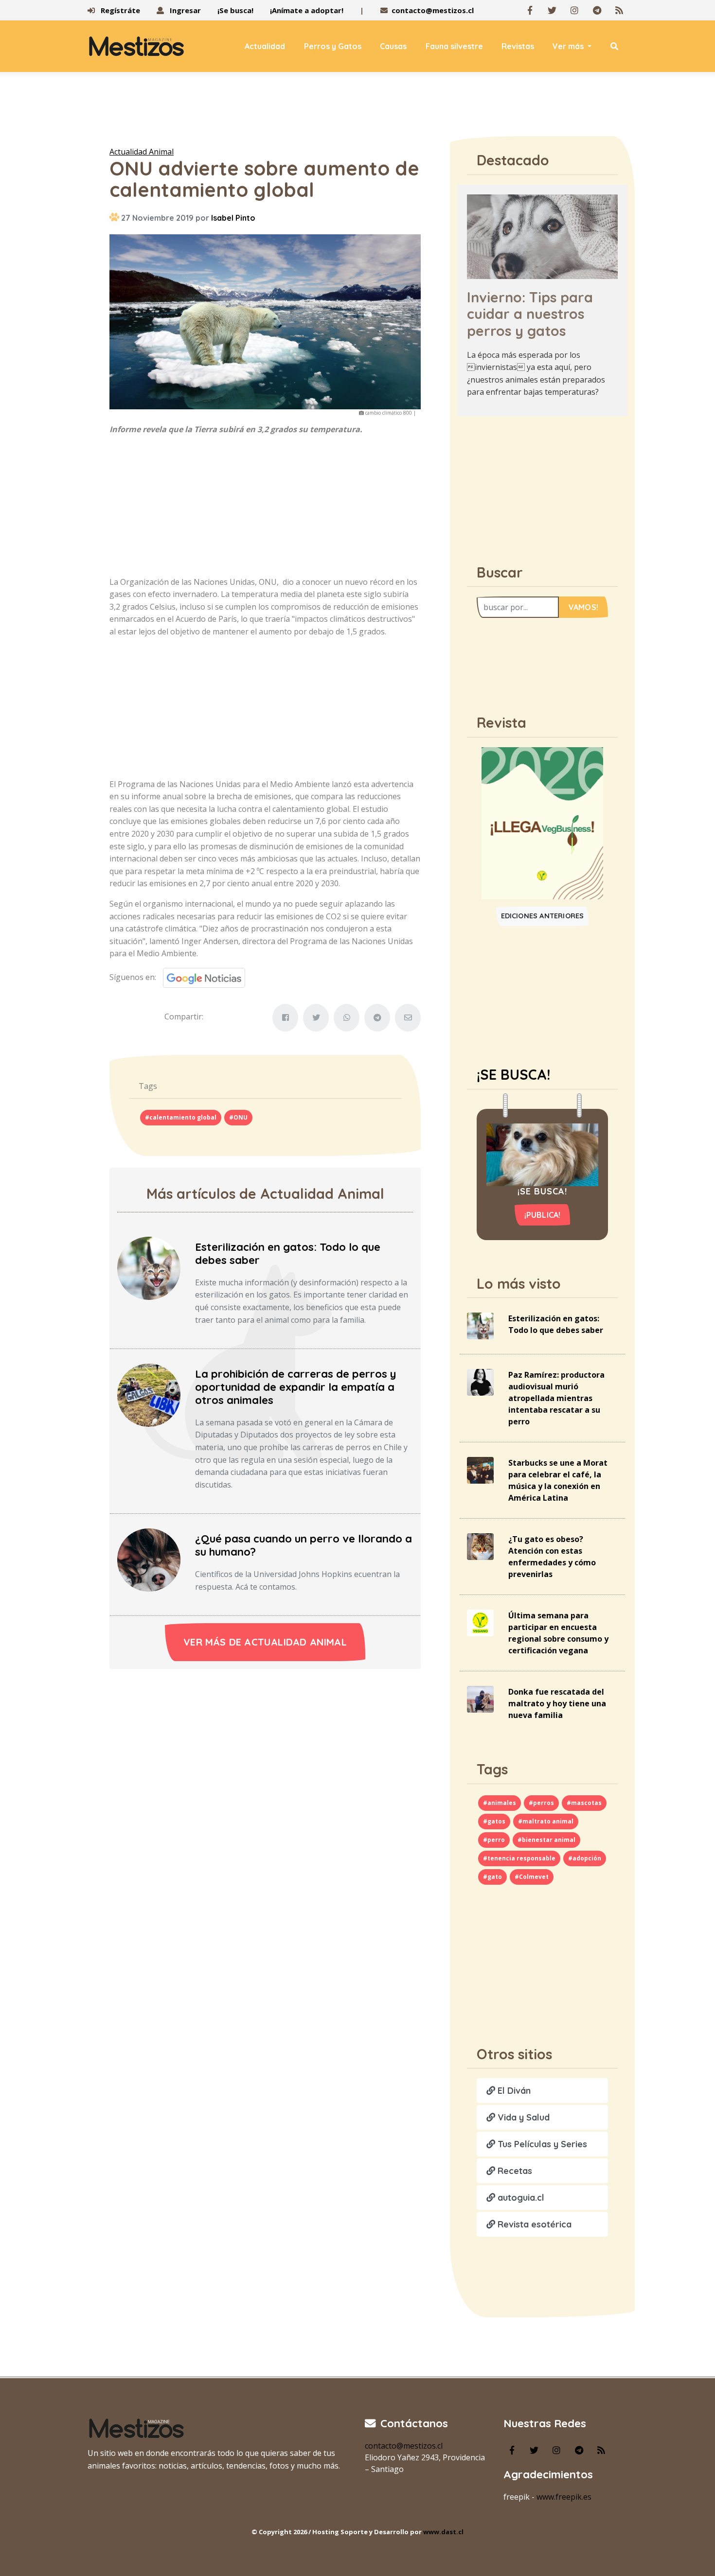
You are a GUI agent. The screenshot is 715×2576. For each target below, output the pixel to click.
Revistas (518, 46)
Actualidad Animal (142, 152)
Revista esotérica (533, 2224)
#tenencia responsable (519, 1858)
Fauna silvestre (454, 46)
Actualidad (265, 46)
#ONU (238, 1117)
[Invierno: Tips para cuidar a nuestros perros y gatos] (542, 236)
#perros (541, 1803)
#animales (500, 1803)
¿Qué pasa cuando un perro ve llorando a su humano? (304, 1545)
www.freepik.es (564, 2497)
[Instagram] (574, 10)
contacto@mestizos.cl (433, 10)
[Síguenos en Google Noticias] (201, 977)
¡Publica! (543, 1215)
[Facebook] (530, 10)
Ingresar (184, 10)
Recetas (514, 2171)
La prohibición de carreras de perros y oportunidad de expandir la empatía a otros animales (295, 1387)
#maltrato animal (546, 1821)
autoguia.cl (520, 2198)
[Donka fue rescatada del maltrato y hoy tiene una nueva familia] (480, 1699)
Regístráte (119, 10)
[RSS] (619, 10)
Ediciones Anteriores (543, 916)
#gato (492, 1877)
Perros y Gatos (333, 46)
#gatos (494, 1821)
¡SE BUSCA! (513, 1074)
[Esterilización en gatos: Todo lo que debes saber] (149, 1267)
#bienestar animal (546, 1840)
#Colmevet (532, 1877)
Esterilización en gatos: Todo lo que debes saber (288, 1253)
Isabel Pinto (233, 218)
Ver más (569, 46)
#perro (494, 1840)
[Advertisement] (357, 111)
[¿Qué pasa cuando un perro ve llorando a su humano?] (149, 1559)
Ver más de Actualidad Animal (265, 1642)
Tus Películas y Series (541, 2144)
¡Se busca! (235, 10)
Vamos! (583, 607)
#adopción (585, 1858)
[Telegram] (597, 10)
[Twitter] (552, 10)
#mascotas (584, 1803)
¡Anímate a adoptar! (307, 10)
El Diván (513, 2091)
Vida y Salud (522, 2117)
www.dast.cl (443, 2532)
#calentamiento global (181, 1117)
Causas (393, 46)
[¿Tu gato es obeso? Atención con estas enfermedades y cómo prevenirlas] (480, 1546)
